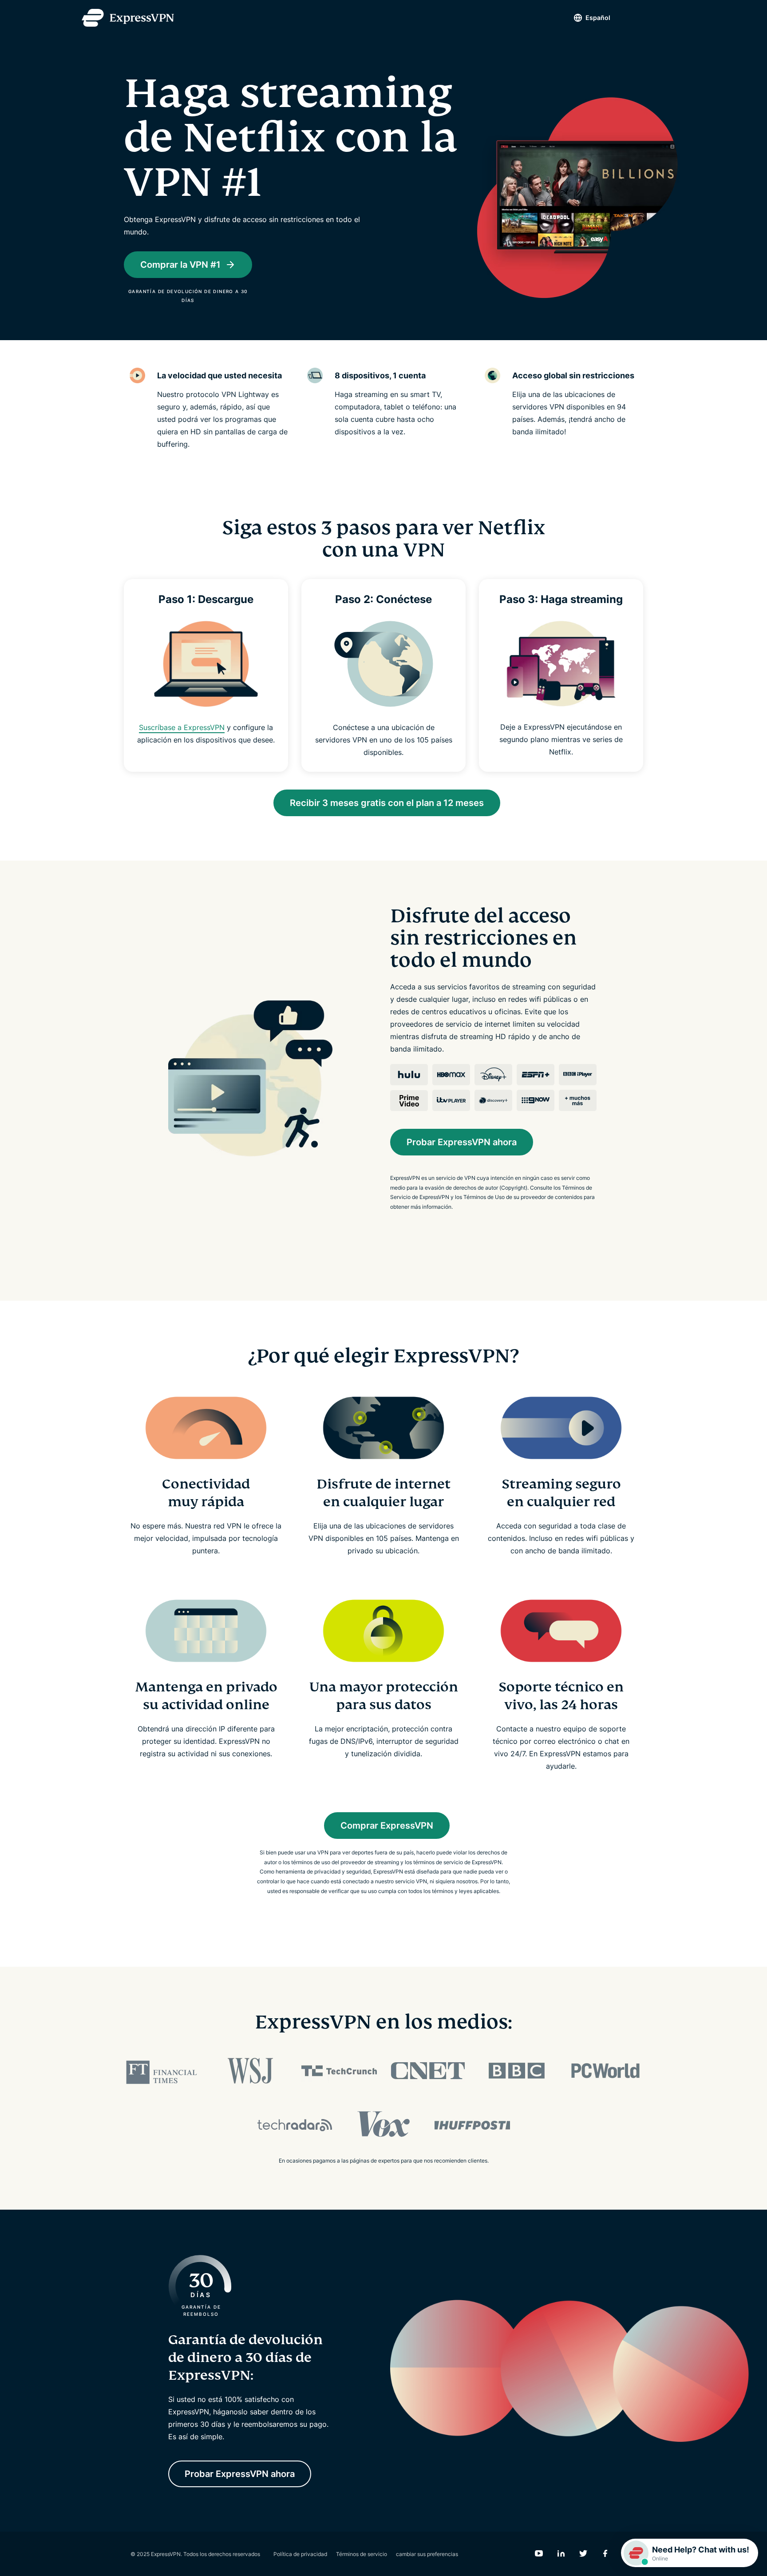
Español (598, 18)
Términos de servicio (362, 2554)
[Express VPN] (128, 18)
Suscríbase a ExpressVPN (182, 727)
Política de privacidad (300, 2554)
